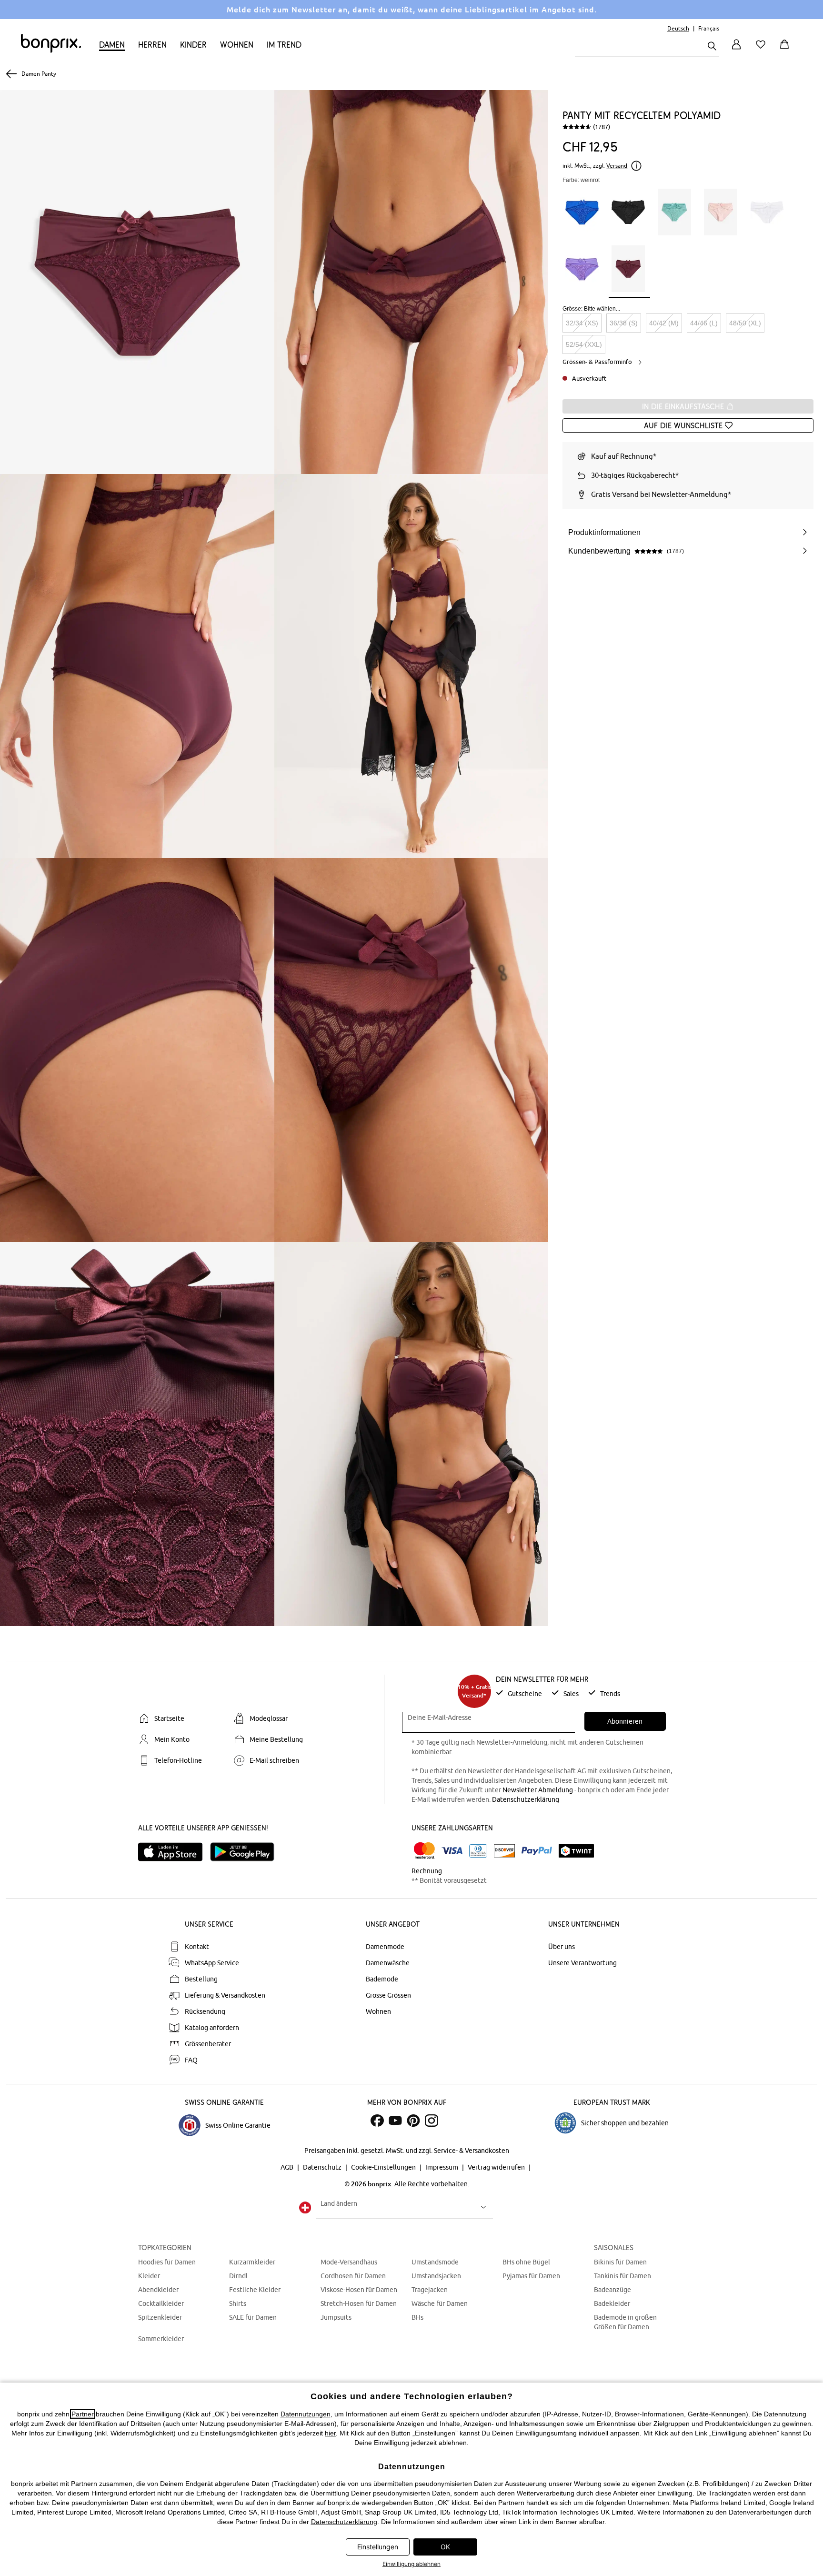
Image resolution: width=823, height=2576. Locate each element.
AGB (288, 2167)
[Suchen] (712, 47)
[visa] (452, 1851)
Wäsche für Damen (440, 2303)
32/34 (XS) (582, 323)
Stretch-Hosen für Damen (359, 2303)
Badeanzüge (612, 2290)
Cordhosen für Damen (353, 2276)
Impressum (442, 2167)
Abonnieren (625, 1721)
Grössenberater (208, 2044)
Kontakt (197, 1947)
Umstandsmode (435, 2262)
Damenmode (385, 1947)
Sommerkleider (161, 2339)
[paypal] (537, 1851)
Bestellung (201, 1979)
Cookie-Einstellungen (384, 2167)
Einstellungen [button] (378, 2547)
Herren (152, 45)
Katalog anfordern (212, 2028)
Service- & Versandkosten (472, 2151)
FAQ (191, 2060)
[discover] (504, 1851)
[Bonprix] (51, 51)
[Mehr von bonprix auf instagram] (432, 2121)
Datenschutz (323, 2167)
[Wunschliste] (763, 50)
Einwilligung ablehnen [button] (411, 2564)
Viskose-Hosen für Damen (359, 2290)
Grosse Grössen (388, 1995)
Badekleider (612, 2303)
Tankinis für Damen (622, 2276)
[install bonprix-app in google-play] (246, 1852)
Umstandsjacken (436, 2276)
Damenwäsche (388, 1963)
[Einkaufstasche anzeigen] (786, 50)
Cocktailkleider (161, 2303)
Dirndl (238, 2276)
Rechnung (427, 1871)
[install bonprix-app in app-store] (174, 1852)
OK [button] (445, 2547)
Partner (83, 2414)
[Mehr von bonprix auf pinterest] (413, 2121)
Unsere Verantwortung (582, 1963)
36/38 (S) (624, 323)
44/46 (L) (704, 323)
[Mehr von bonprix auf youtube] (395, 2121)
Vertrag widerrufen (497, 2167)
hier (330, 2433)
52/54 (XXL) (584, 344)
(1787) (602, 127)
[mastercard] (424, 1851)
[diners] (478, 1851)
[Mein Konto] (736, 50)
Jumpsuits (336, 2317)
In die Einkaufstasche (684, 406)
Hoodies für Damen (167, 2262)
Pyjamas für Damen (531, 2276)
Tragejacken (430, 2290)
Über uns (562, 1947)
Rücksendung (205, 2011)
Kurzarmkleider (252, 2262)
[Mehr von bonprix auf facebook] (377, 2121)
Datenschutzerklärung (526, 1799)
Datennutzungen (306, 2414)
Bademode (382, 1979)
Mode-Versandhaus (349, 2262)
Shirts (238, 2303)
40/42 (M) (664, 323)
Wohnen (237, 45)
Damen (112, 45)
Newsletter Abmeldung (538, 1790)
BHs (417, 2317)
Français (709, 28)
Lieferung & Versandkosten (225, 1995)
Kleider (149, 2276)
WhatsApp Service (212, 1963)
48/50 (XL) (745, 323)
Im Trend (284, 45)
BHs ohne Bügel (526, 2262)
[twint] (576, 1851)
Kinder (193, 45)
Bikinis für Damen (620, 2262)
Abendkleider (158, 2290)
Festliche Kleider (255, 2290)
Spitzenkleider (160, 2317)
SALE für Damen (253, 2317)
